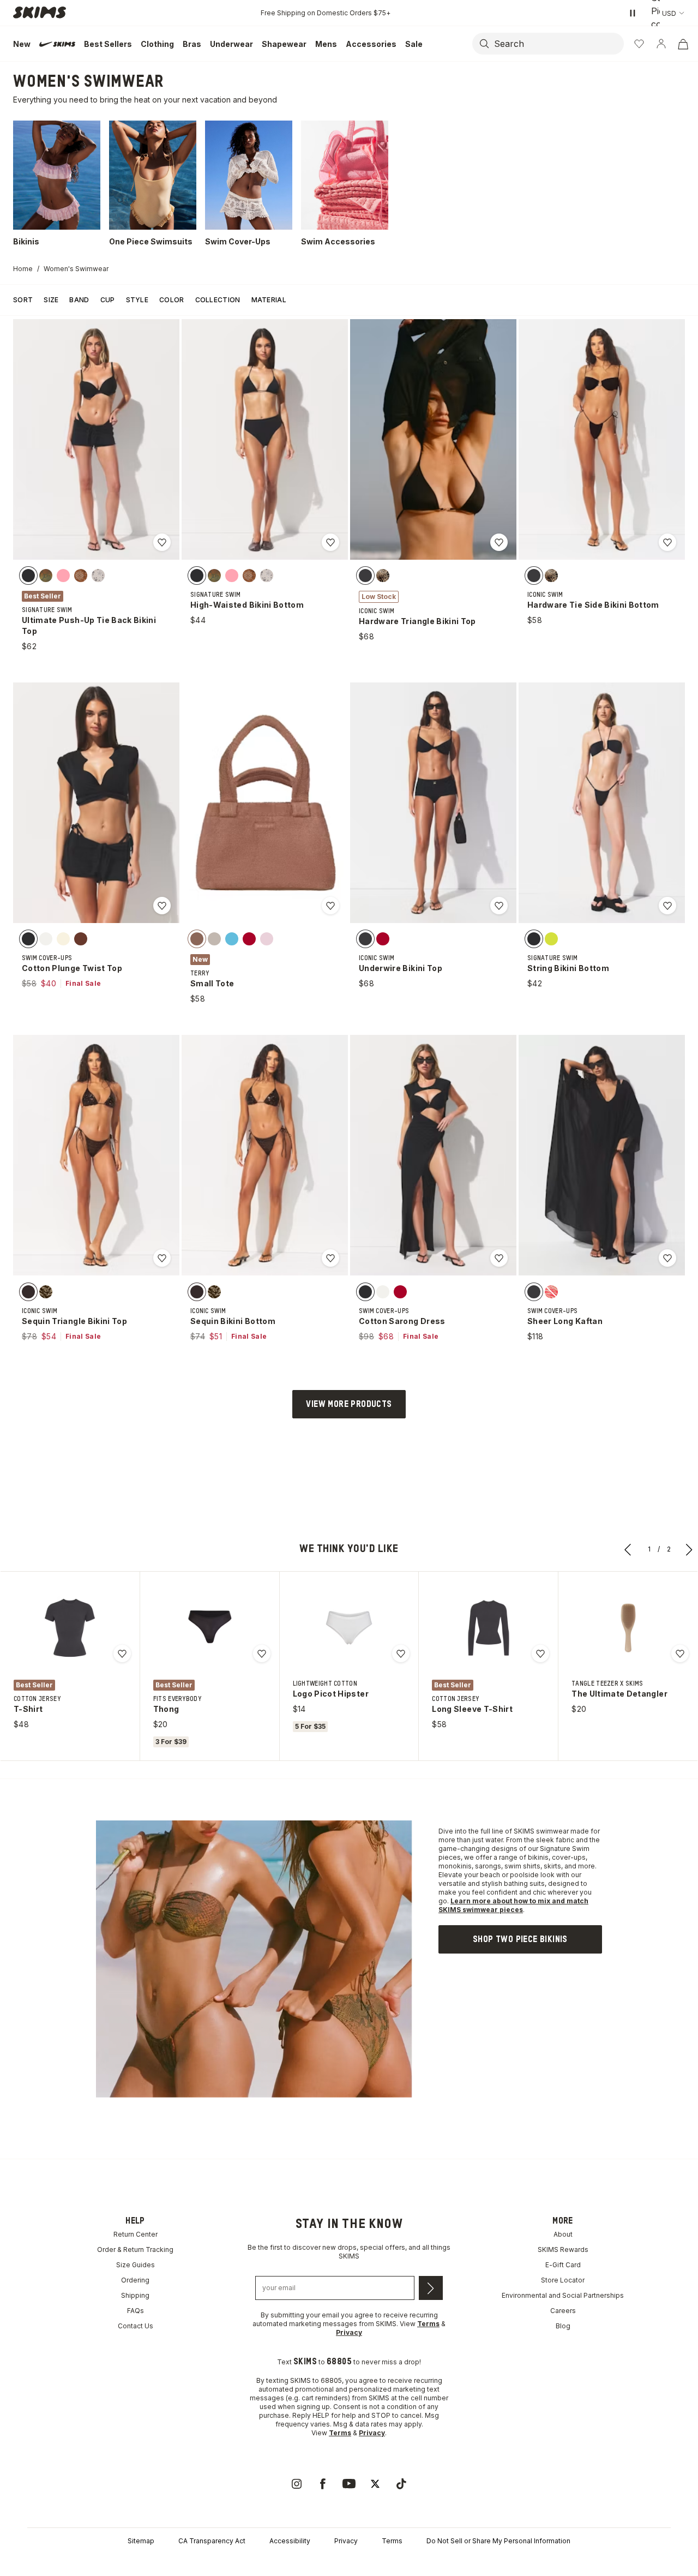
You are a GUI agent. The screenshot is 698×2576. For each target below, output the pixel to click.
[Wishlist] (639, 44)
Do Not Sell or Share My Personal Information (498, 2541)
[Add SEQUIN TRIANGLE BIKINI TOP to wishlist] (162, 1258)
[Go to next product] (689, 1549)
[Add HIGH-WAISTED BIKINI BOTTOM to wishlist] (330, 542)
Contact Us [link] (136, 2326)
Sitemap (141, 2541)
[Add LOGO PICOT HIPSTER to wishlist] (401, 1654)
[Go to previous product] (628, 1549)
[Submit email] (431, 2288)
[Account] (661, 44)
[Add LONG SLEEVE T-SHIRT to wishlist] (540, 1654)
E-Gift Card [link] (563, 2265)
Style (137, 300)
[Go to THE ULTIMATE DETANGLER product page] (628, 1628)
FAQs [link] (136, 2311)
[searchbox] (558, 44)
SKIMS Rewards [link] (563, 2249)
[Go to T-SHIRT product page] (70, 1628)
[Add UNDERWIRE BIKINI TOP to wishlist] (499, 906)
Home (23, 269)
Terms (392, 2541)
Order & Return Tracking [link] (135, 2249)
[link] (520, 1939)
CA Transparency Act (212, 2541)
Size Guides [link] (136, 2265)
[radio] (28, 576)
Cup (108, 300)
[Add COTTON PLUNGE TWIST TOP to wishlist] (162, 906)
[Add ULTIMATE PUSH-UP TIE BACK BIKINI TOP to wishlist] (162, 542)
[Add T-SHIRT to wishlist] (122, 1654)
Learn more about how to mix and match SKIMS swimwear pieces (513, 1905)
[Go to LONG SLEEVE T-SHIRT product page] (489, 1628)
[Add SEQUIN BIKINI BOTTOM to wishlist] (330, 1258)
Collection (218, 300)
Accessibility (290, 2541)
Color (172, 300)
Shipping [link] (135, 2295)
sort (23, 300)
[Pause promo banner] (633, 13)
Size (51, 300)
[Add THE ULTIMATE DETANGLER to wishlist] (680, 1654)
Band (79, 300)
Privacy (346, 2541)
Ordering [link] (135, 2280)
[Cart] (683, 44)
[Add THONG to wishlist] (262, 1654)
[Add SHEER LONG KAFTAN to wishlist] (667, 1258)
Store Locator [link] (563, 2280)
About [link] (563, 2234)
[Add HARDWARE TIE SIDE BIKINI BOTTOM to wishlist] (667, 542)
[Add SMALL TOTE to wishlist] (330, 906)
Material (269, 300)
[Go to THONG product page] (209, 1628)
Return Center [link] (136, 2234)
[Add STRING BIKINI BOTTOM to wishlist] (667, 906)
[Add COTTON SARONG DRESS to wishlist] (499, 1258)
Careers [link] (563, 2311)
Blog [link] (563, 2326)
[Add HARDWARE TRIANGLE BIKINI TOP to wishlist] (499, 542)
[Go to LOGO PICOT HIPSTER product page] (349, 1628)
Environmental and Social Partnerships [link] (563, 2295)
